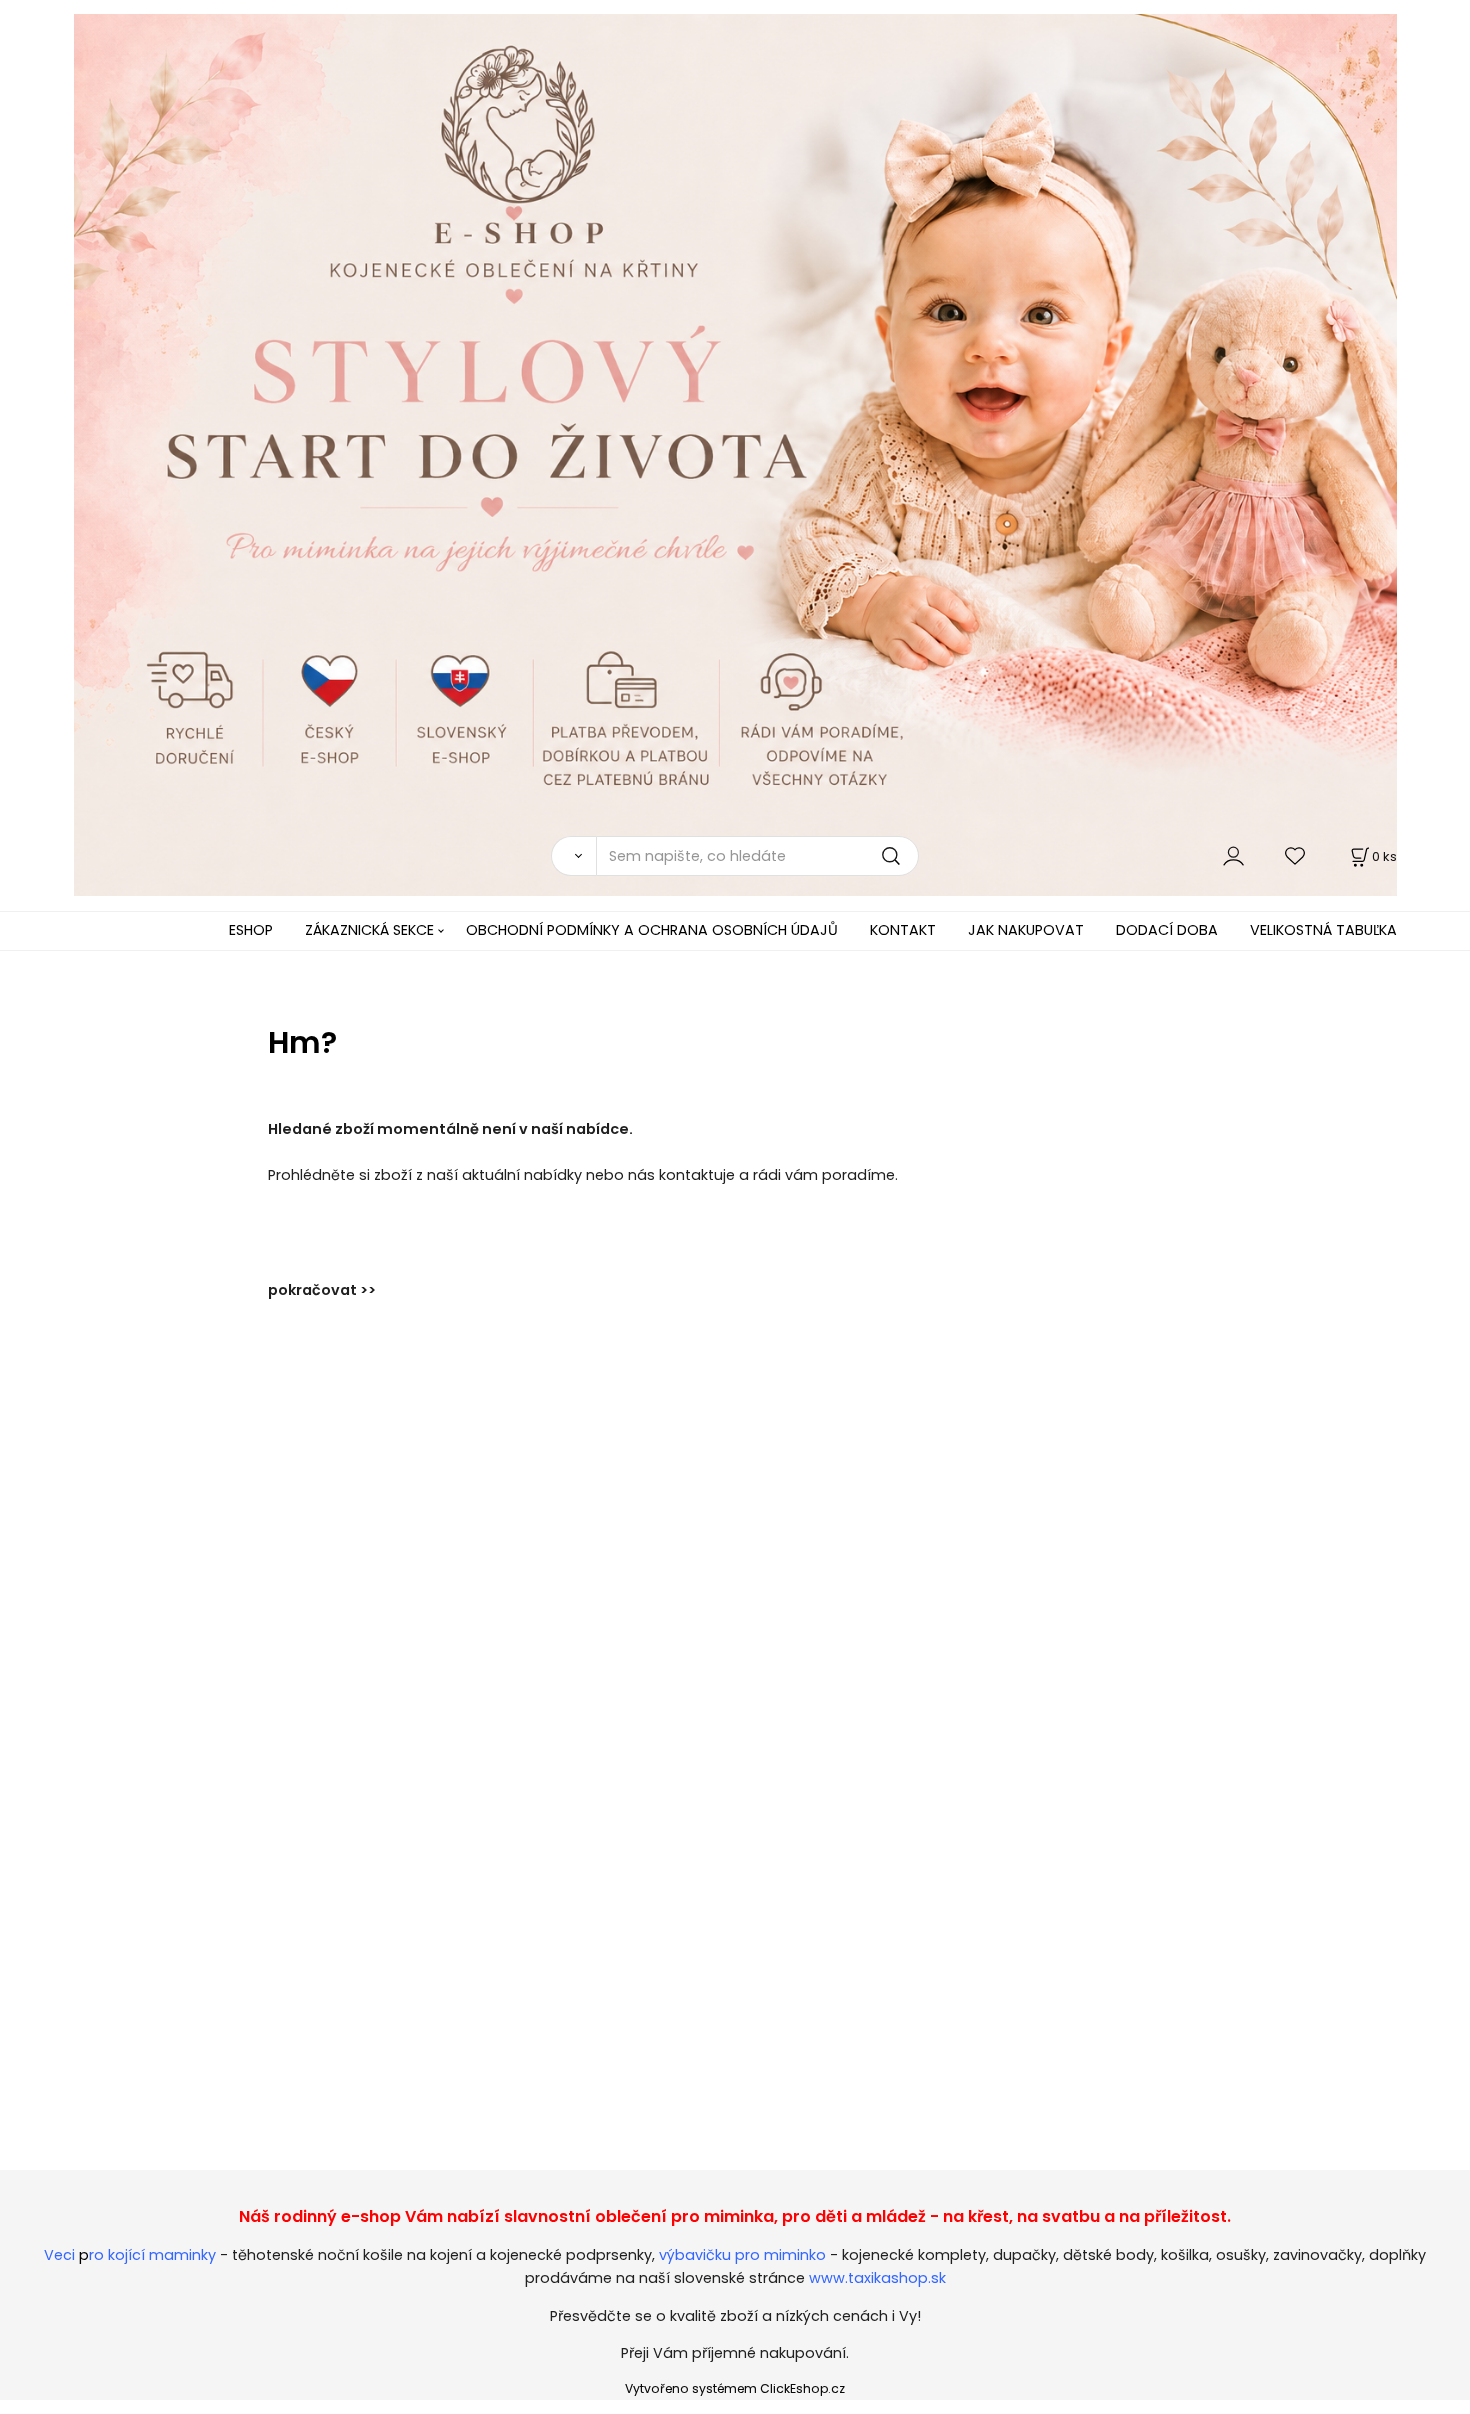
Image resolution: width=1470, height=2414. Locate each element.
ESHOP (251, 930)
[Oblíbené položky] (1296, 855)
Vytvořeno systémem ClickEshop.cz (735, 2388)
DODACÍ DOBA (1167, 930)
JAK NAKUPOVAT (1026, 930)
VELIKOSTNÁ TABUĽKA (1323, 930)
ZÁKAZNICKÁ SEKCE (369, 930)
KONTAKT (903, 930)
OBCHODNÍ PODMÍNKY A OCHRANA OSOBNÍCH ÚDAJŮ (652, 930)
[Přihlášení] (1233, 855)
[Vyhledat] (573, 856)
